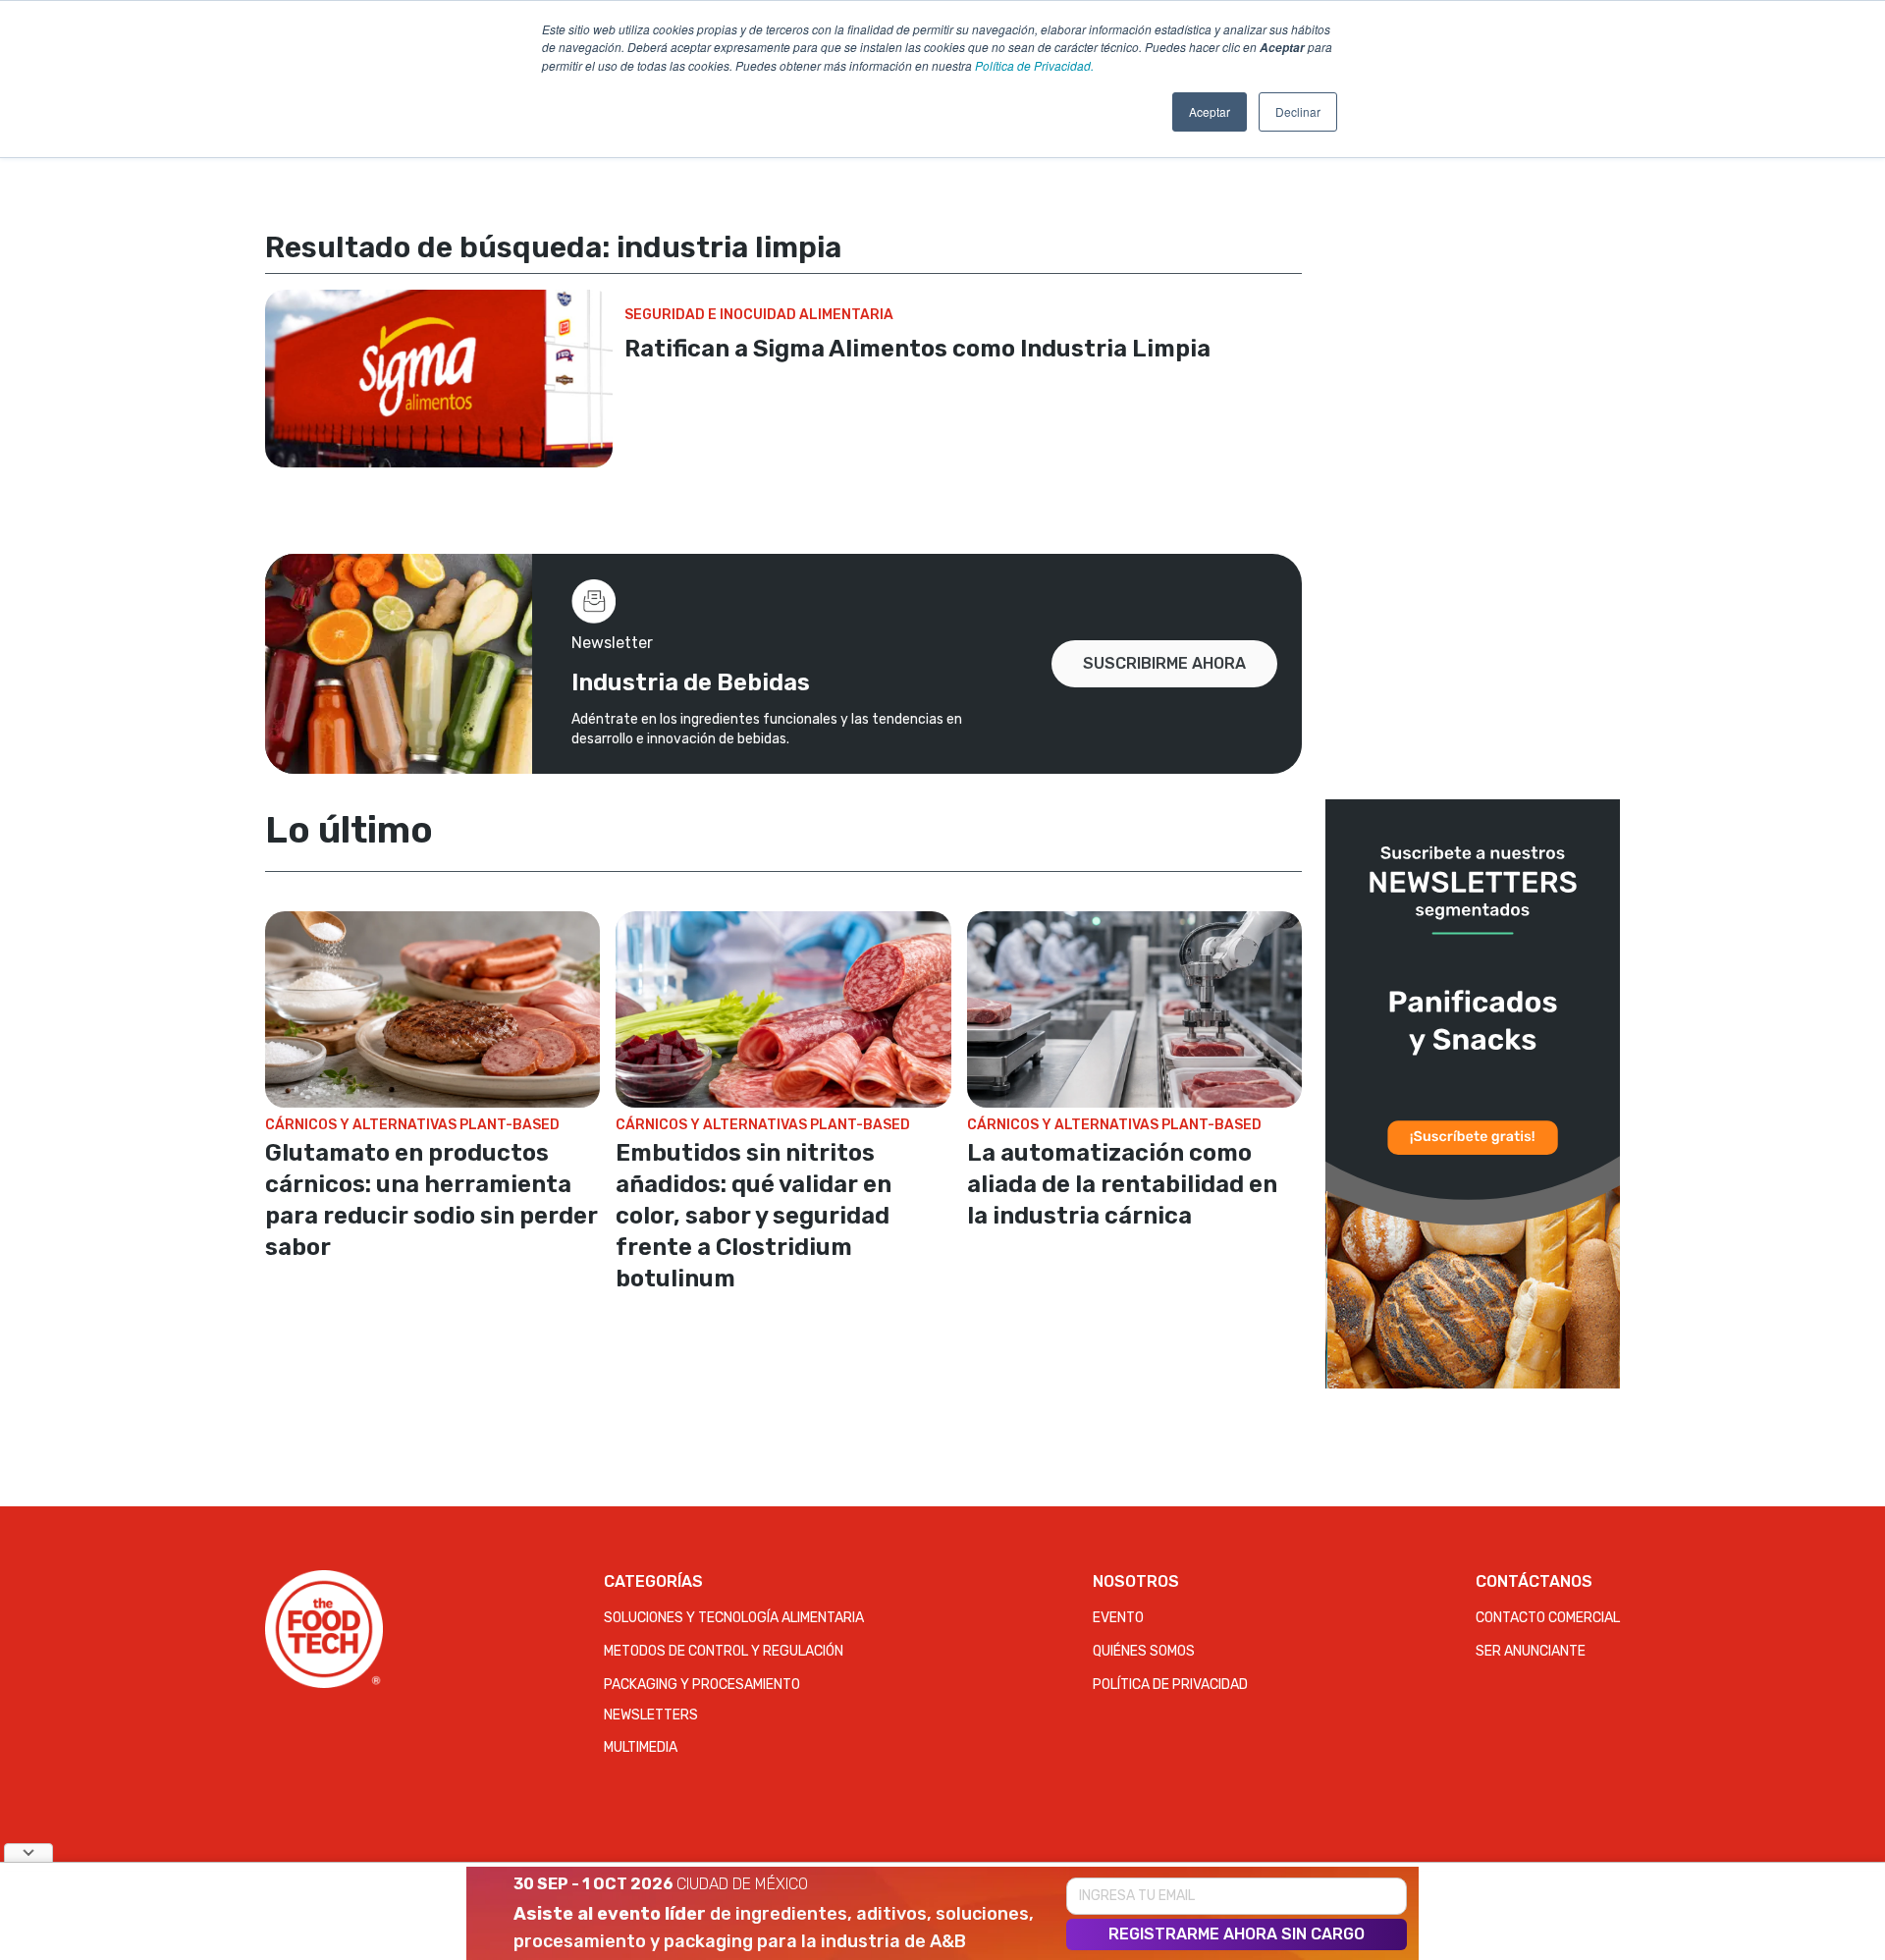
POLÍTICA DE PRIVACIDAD (1170, 1685)
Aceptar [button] (1210, 111)
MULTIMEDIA (641, 1747)
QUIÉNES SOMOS (1144, 1651)
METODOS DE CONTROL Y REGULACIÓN (724, 1651)
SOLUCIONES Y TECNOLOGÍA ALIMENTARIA (734, 1618)
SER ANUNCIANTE (1531, 1651)
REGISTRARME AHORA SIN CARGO (1237, 1934)
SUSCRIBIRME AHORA (1164, 663)
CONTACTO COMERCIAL (1548, 1618)
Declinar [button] (1298, 111)
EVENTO (1118, 1618)
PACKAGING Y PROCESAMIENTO (702, 1685)
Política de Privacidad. (1034, 65)
